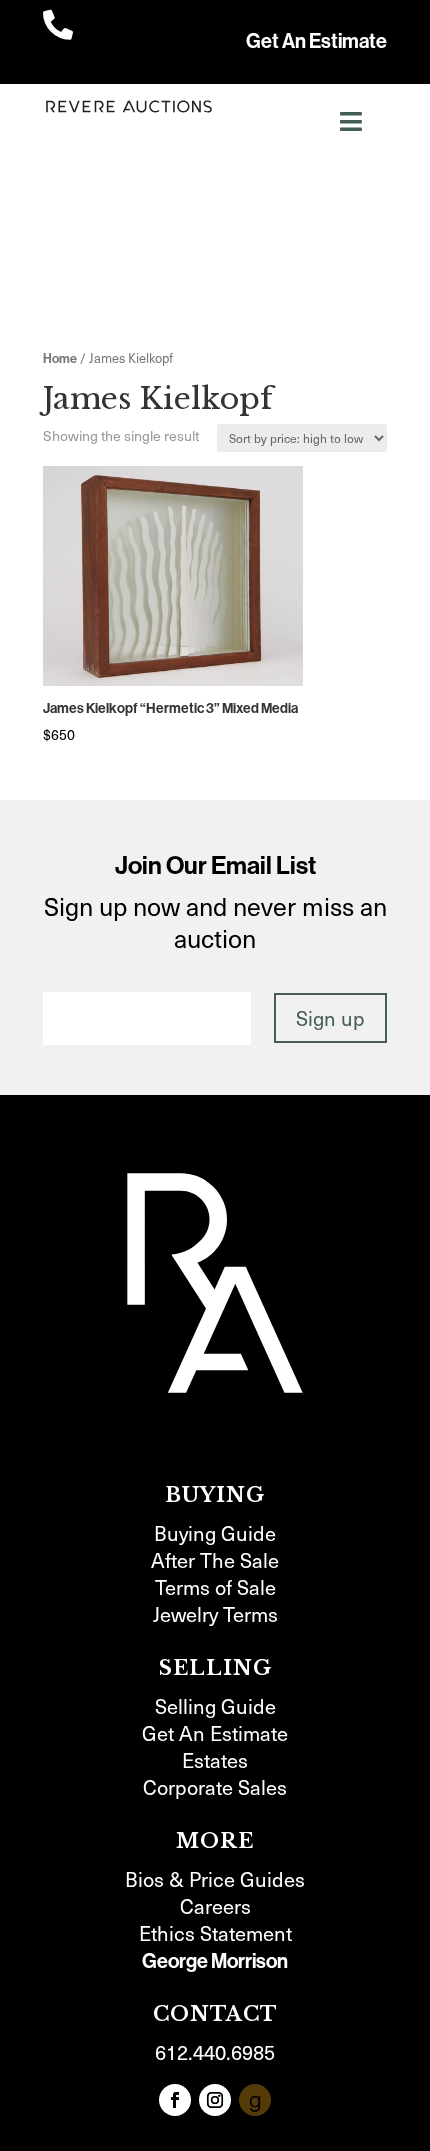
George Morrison (215, 1961)
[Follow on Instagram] (215, 2100)
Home (60, 358)
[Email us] (255, 2100)
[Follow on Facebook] (175, 2100)
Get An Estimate (316, 41)
